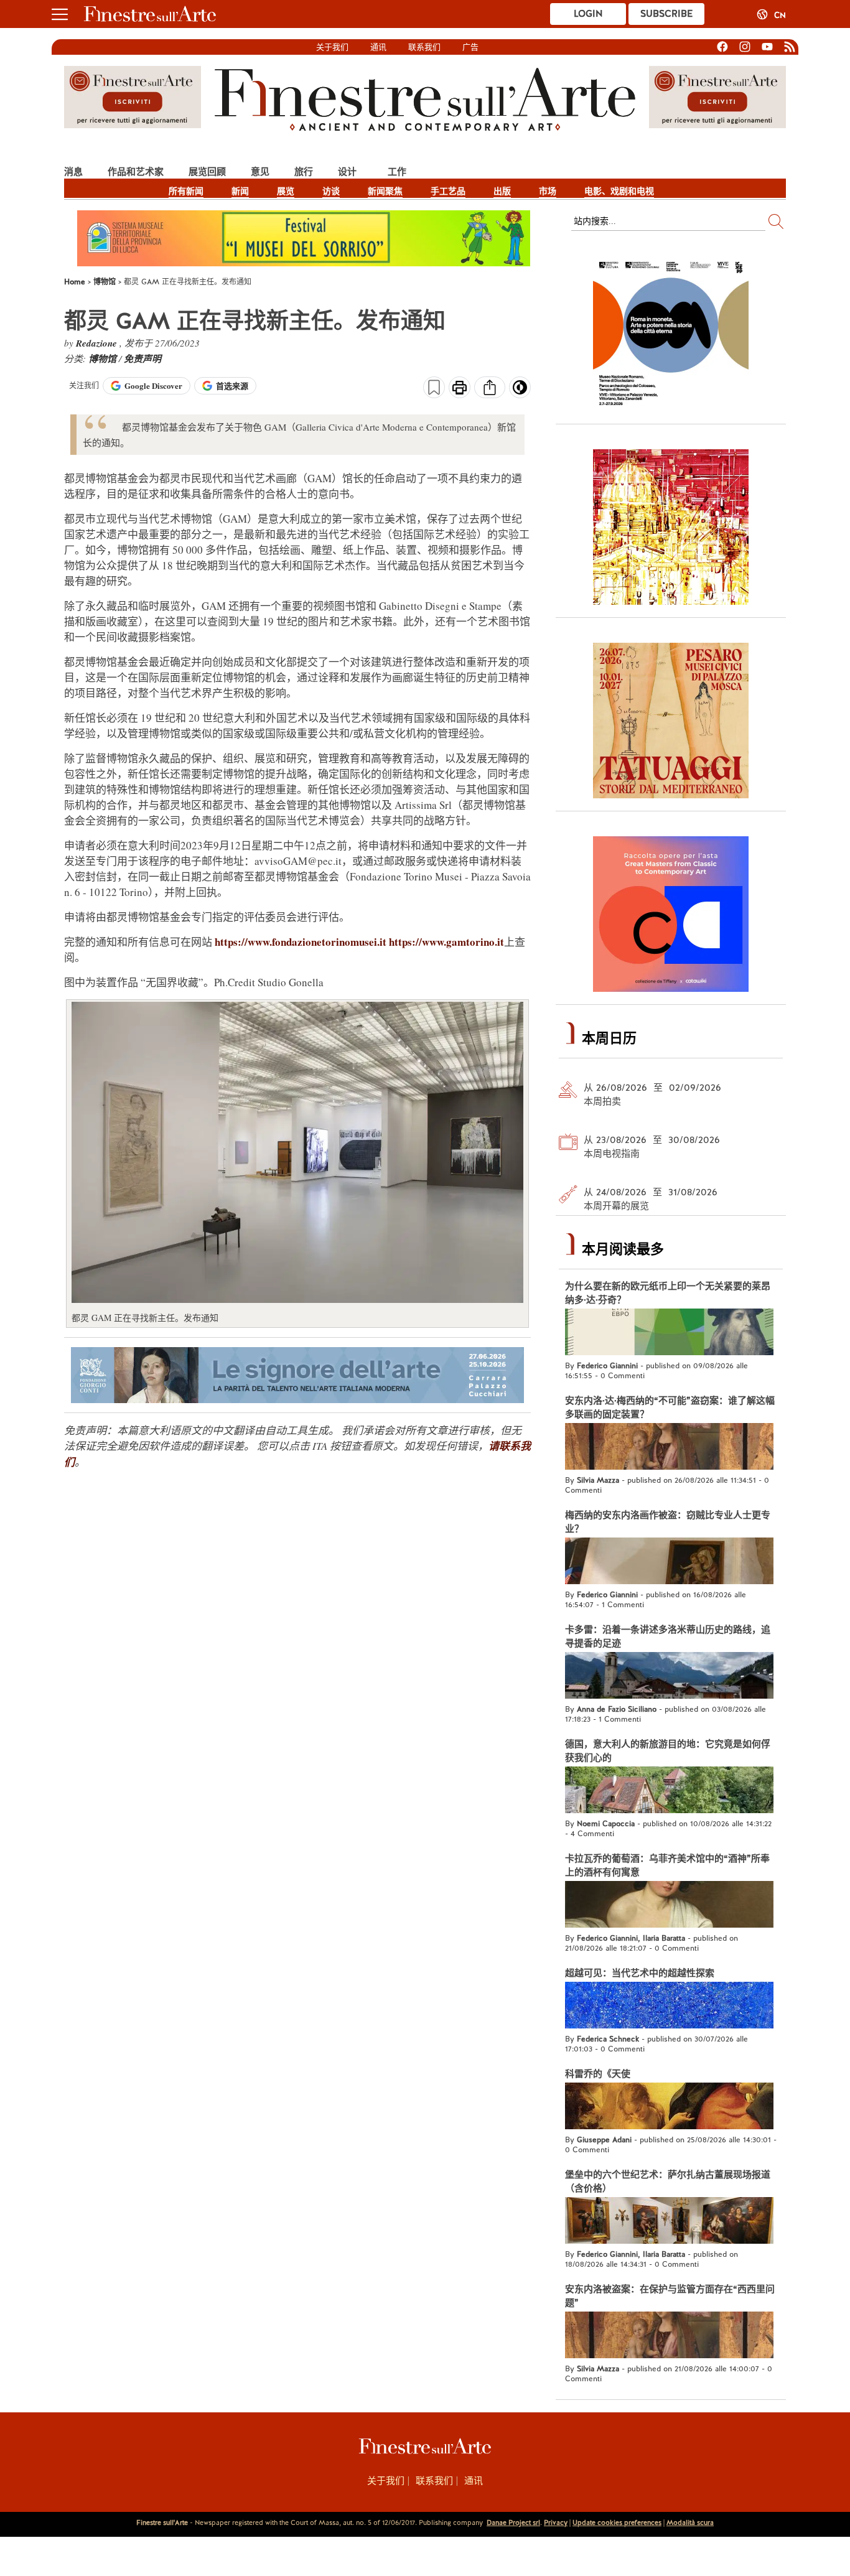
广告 (470, 47)
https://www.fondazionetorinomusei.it (301, 942)
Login (588, 14)
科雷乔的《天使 (598, 2074)
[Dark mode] (520, 391)
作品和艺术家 (136, 171)
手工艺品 (448, 191)
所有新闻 (186, 191)
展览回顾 (207, 171)
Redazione (98, 343)
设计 (347, 171)
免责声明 (142, 359)
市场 (548, 191)
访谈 (331, 191)
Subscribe (666, 14)
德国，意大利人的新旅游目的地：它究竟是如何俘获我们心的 (668, 1751)
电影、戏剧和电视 (619, 191)
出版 (502, 191)
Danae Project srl (513, 2522)
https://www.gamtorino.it (446, 942)
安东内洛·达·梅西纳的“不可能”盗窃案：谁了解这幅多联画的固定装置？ (670, 1407)
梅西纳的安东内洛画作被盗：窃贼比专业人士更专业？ (668, 1522)
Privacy (556, 2522)
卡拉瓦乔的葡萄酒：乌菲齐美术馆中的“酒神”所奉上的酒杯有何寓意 (667, 1865)
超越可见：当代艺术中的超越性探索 (640, 1973)
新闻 (240, 191)
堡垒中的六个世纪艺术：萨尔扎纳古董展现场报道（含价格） (668, 2182)
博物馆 (104, 359)
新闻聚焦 (385, 191)
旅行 (304, 171)
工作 (397, 171)
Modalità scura (690, 2522)
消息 (73, 171)
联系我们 (424, 47)
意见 (260, 171)
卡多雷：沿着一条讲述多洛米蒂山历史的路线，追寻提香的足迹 (668, 1636)
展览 (286, 191)
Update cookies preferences (617, 2522)
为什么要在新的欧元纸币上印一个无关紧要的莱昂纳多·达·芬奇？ (668, 1293)
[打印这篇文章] (460, 389)
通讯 (378, 47)
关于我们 (332, 47)
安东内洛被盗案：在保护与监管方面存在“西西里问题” (670, 2296)
